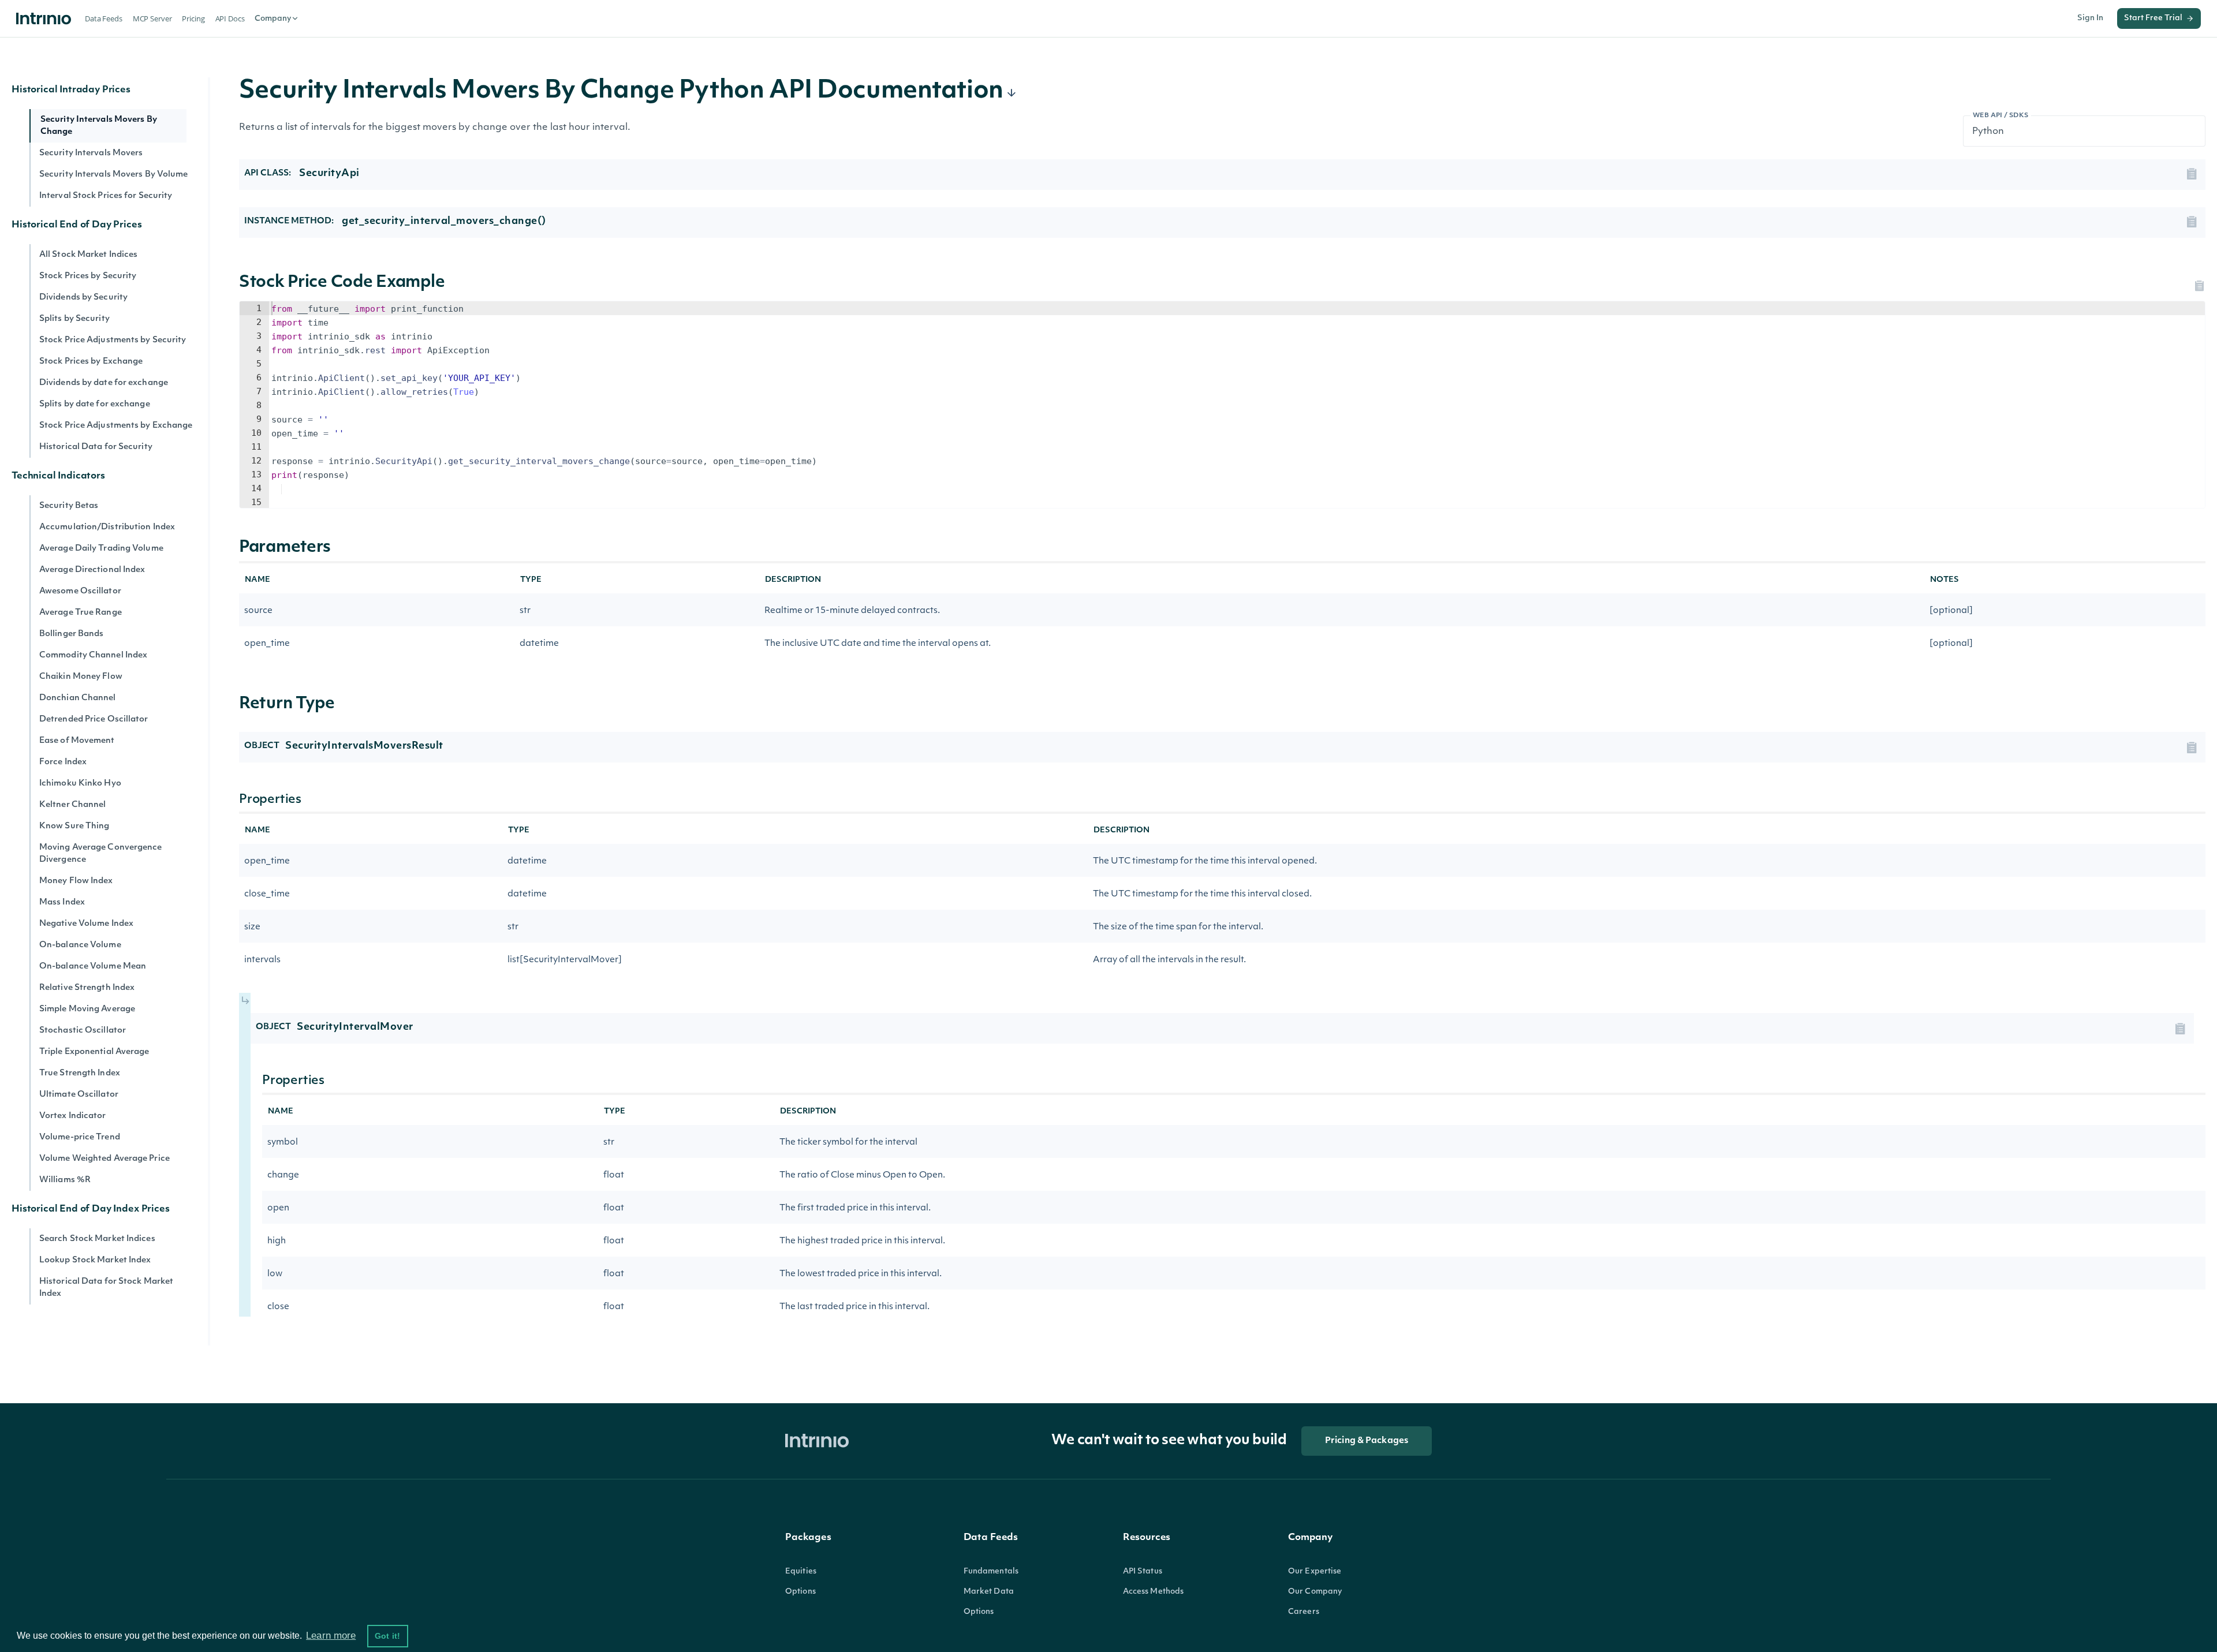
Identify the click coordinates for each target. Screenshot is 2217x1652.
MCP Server (152, 18)
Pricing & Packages (1367, 1441)
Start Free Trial (2153, 18)
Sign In (2090, 18)
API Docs (230, 18)
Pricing (193, 18)
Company (273, 19)
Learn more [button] (331, 1636)
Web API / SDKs (2001, 116)
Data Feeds (104, 18)
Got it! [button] (387, 1636)
